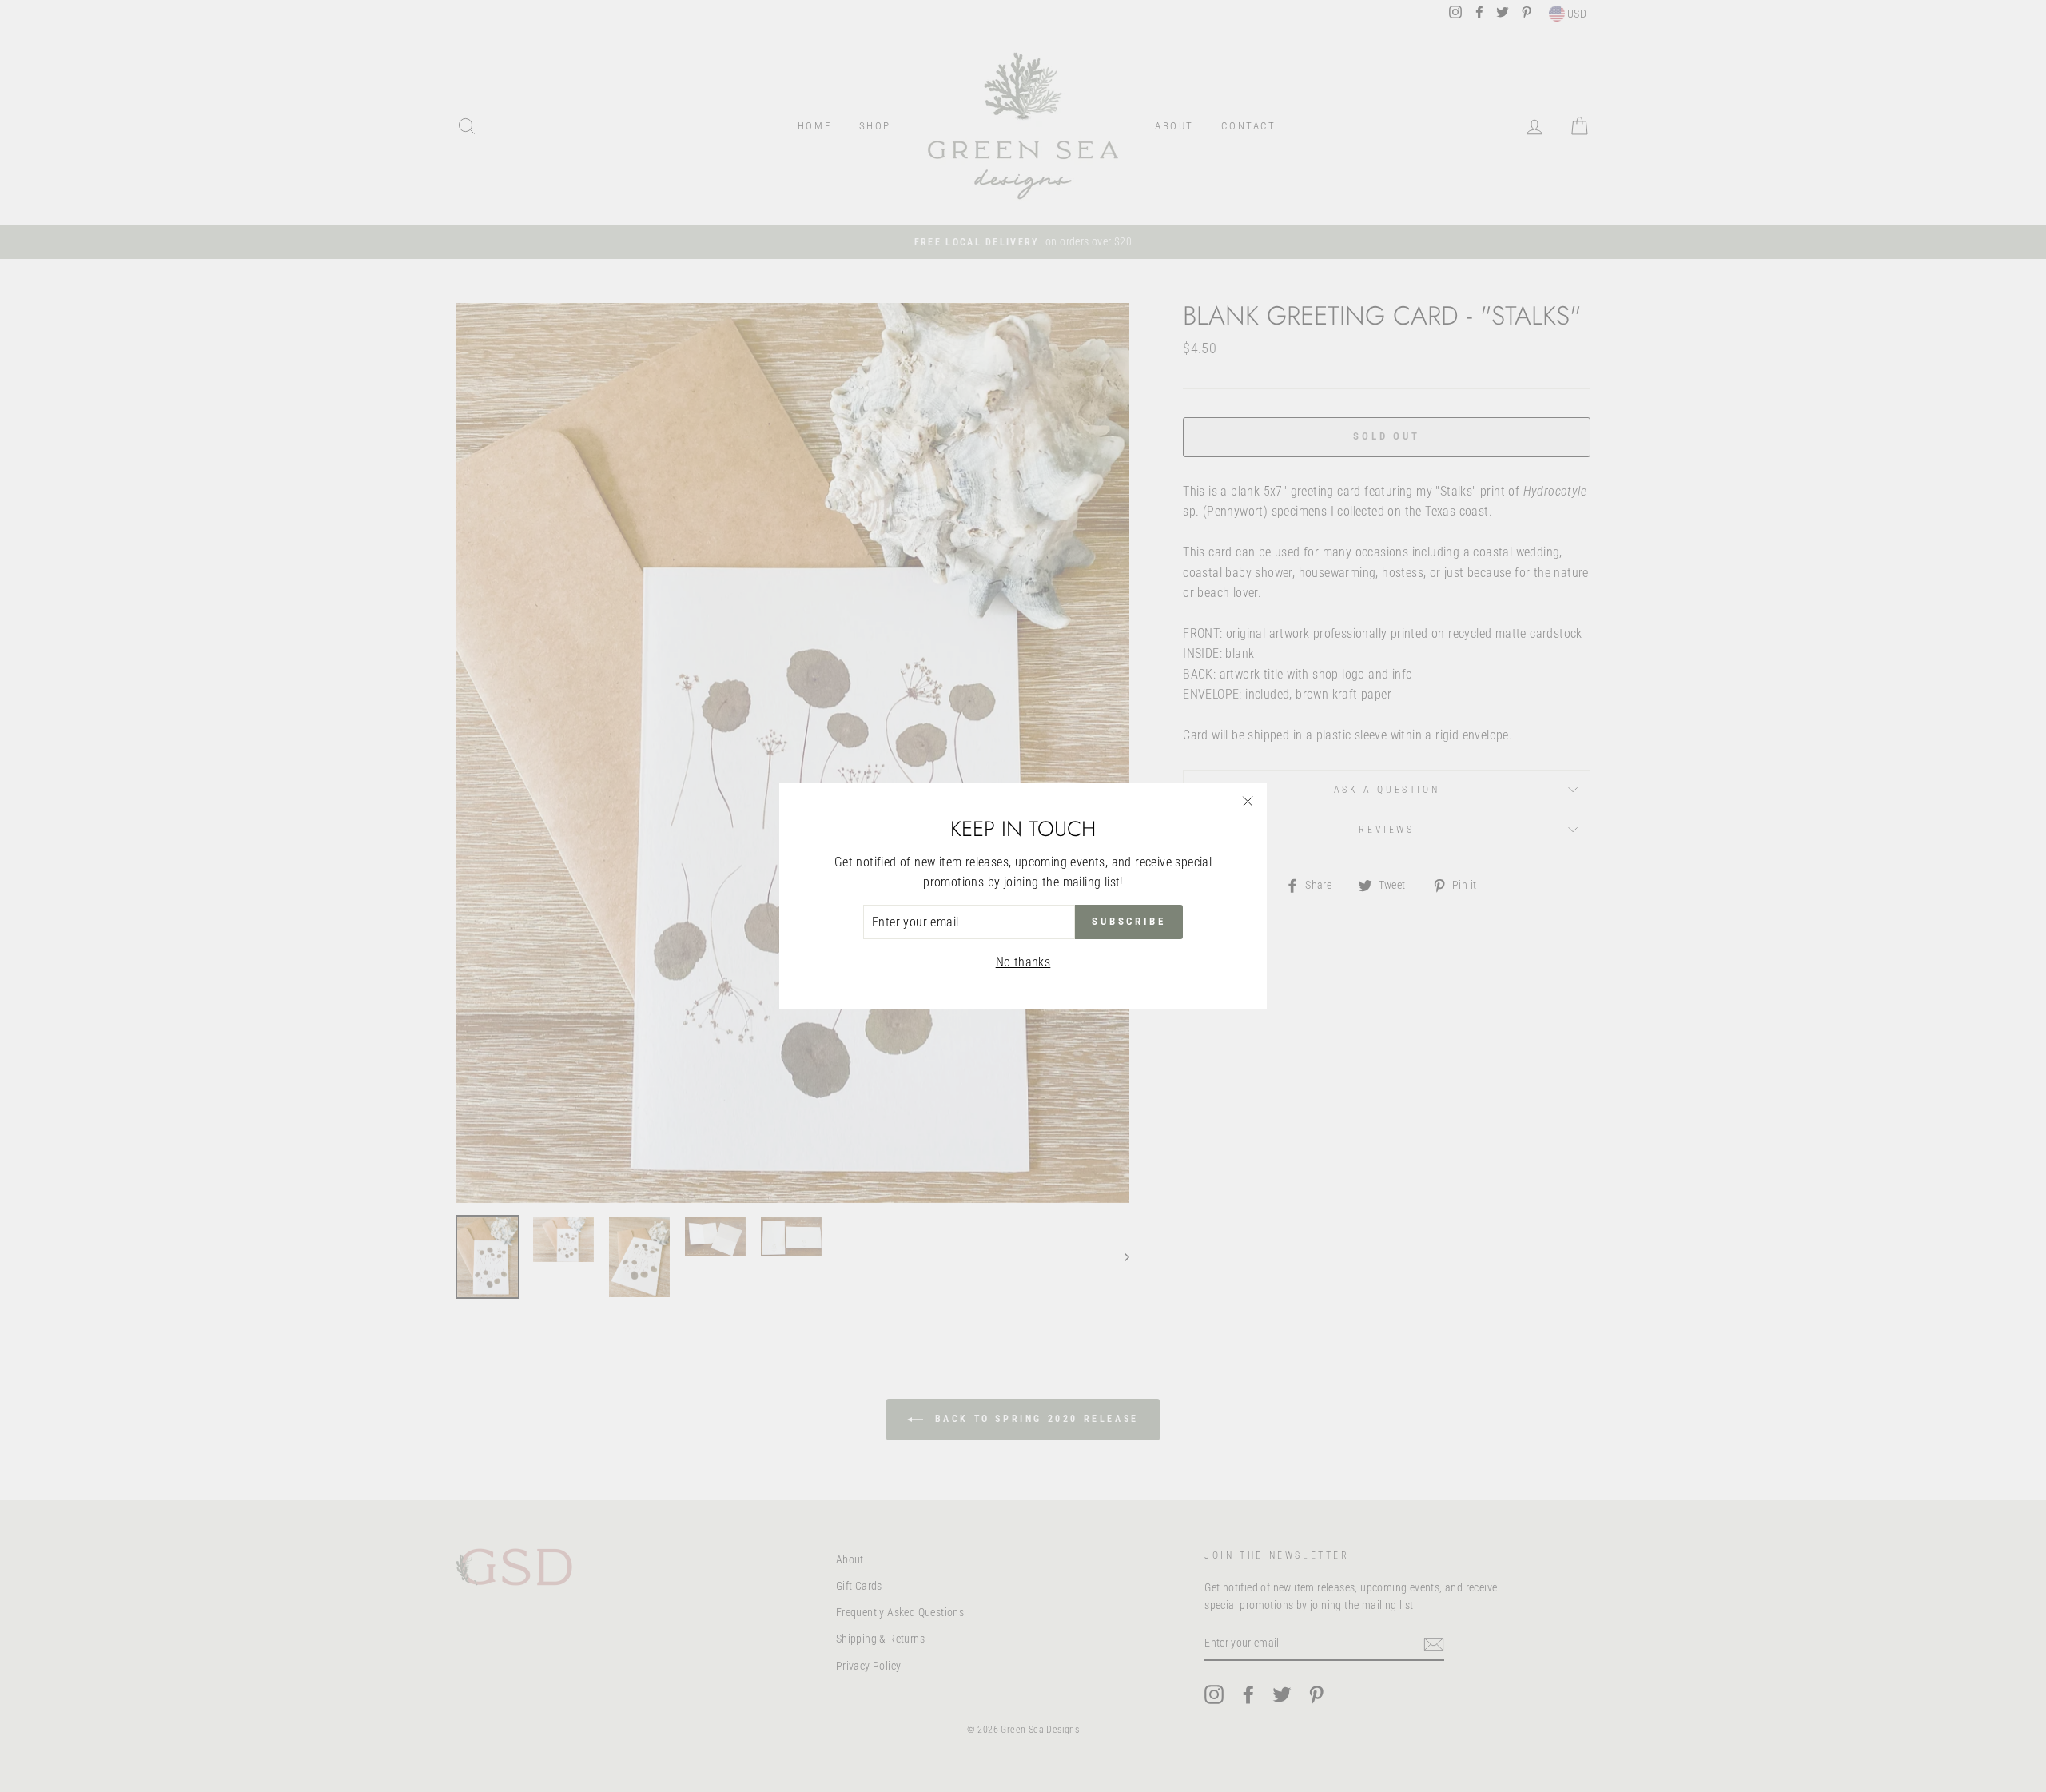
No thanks (1023, 962)
